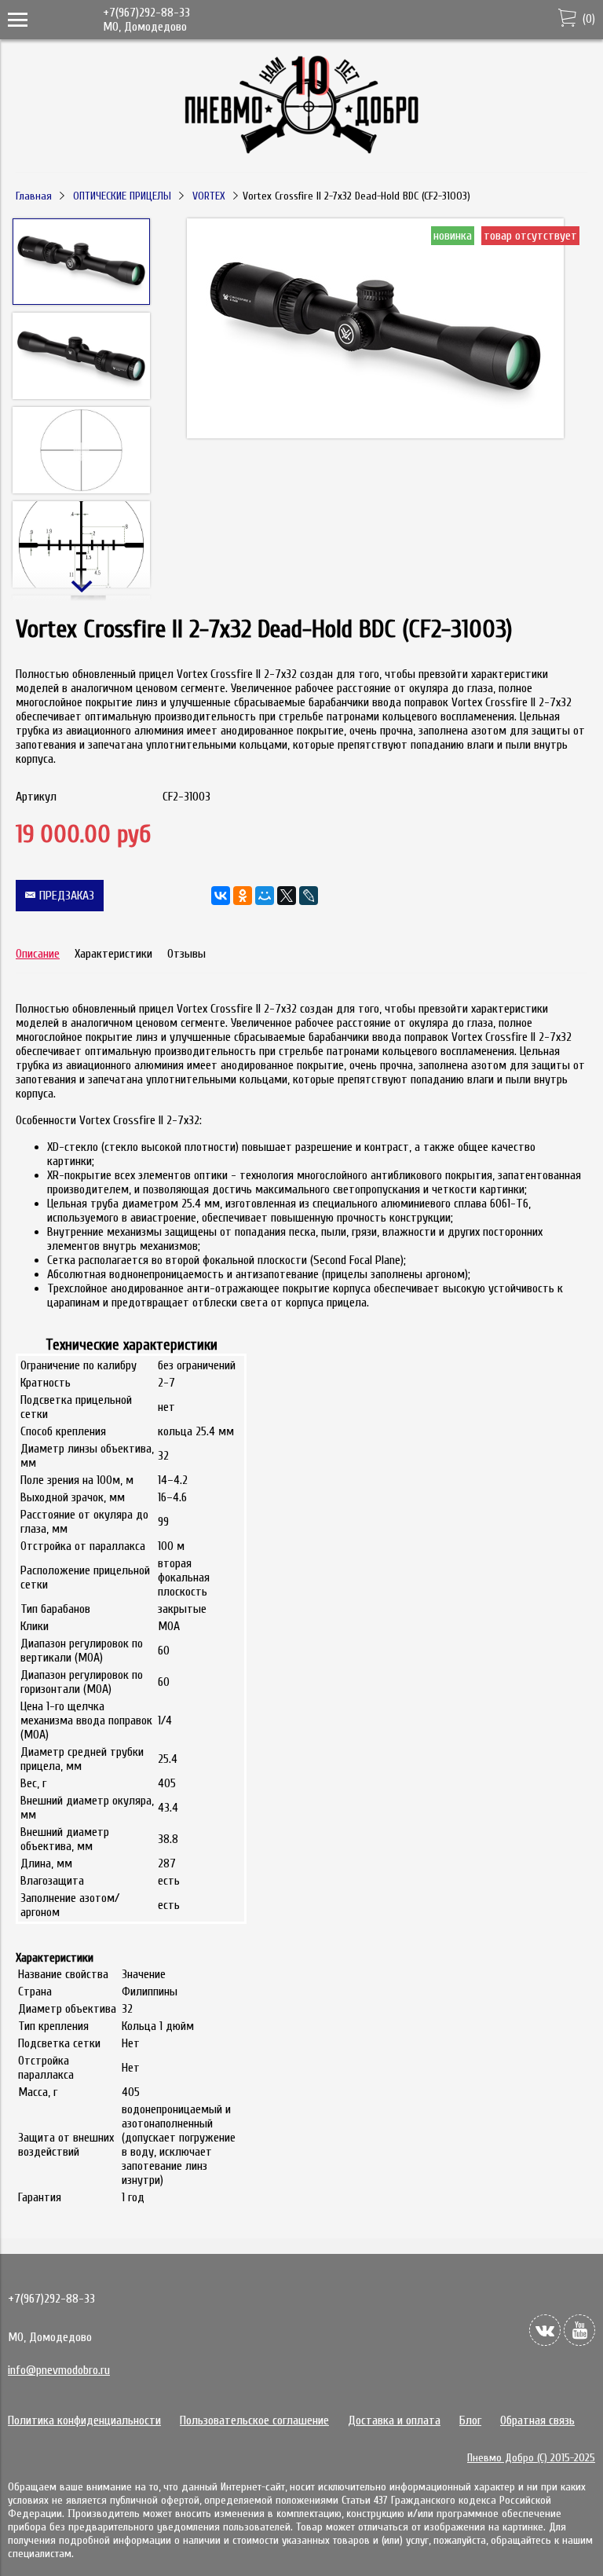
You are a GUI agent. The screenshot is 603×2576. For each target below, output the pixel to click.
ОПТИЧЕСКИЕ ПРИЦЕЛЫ (122, 196)
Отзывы (186, 954)
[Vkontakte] (545, 2330)
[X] (287, 896)
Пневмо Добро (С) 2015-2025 (531, 2458)
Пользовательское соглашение (254, 2420)
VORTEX (209, 196)
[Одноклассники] (243, 896)
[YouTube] (579, 2330)
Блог (470, 2420)
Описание (38, 954)
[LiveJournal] (309, 896)
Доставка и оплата (394, 2420)
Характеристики (113, 954)
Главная (34, 196)
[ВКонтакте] (221, 896)
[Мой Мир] (265, 896)
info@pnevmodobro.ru (59, 2370)
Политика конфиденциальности (84, 2420)
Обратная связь (537, 2420)
